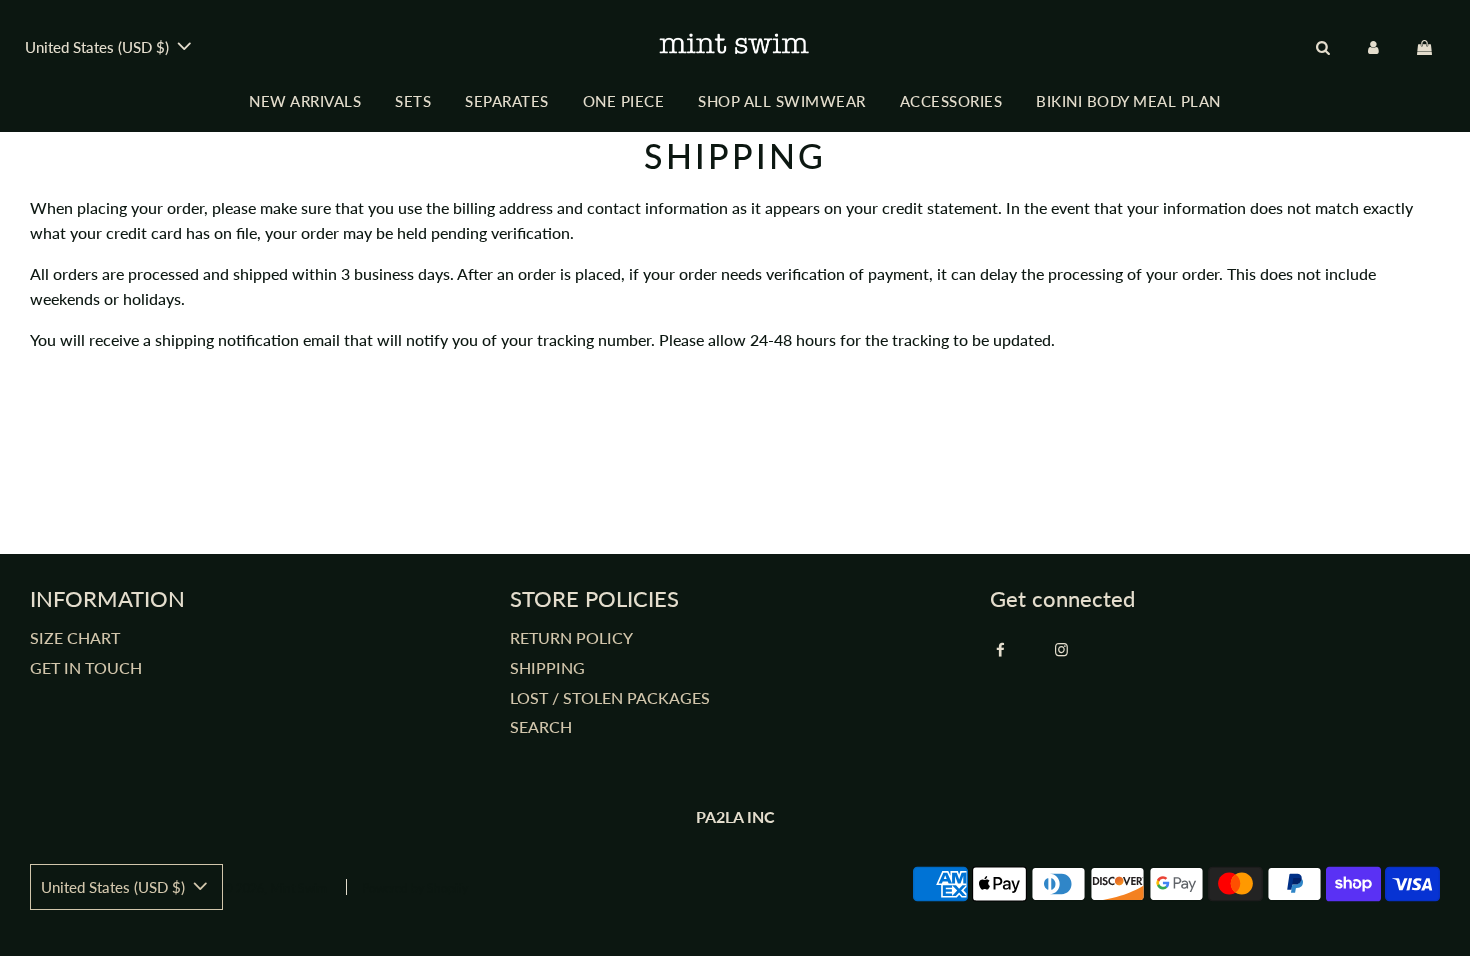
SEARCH (541, 726)
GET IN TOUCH (86, 667)
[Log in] (1373, 47)
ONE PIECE (624, 101)
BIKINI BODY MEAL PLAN (1128, 101)
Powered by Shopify (415, 888)
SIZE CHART (75, 637)
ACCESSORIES (951, 101)
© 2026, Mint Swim (275, 888)
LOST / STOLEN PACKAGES (610, 697)
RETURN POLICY (571, 637)
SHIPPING (547, 667)
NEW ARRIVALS (305, 101)
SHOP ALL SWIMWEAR (782, 101)
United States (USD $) (99, 47)
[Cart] (1427, 47)
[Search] (1322, 47)
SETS (413, 101)
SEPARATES (507, 101)
